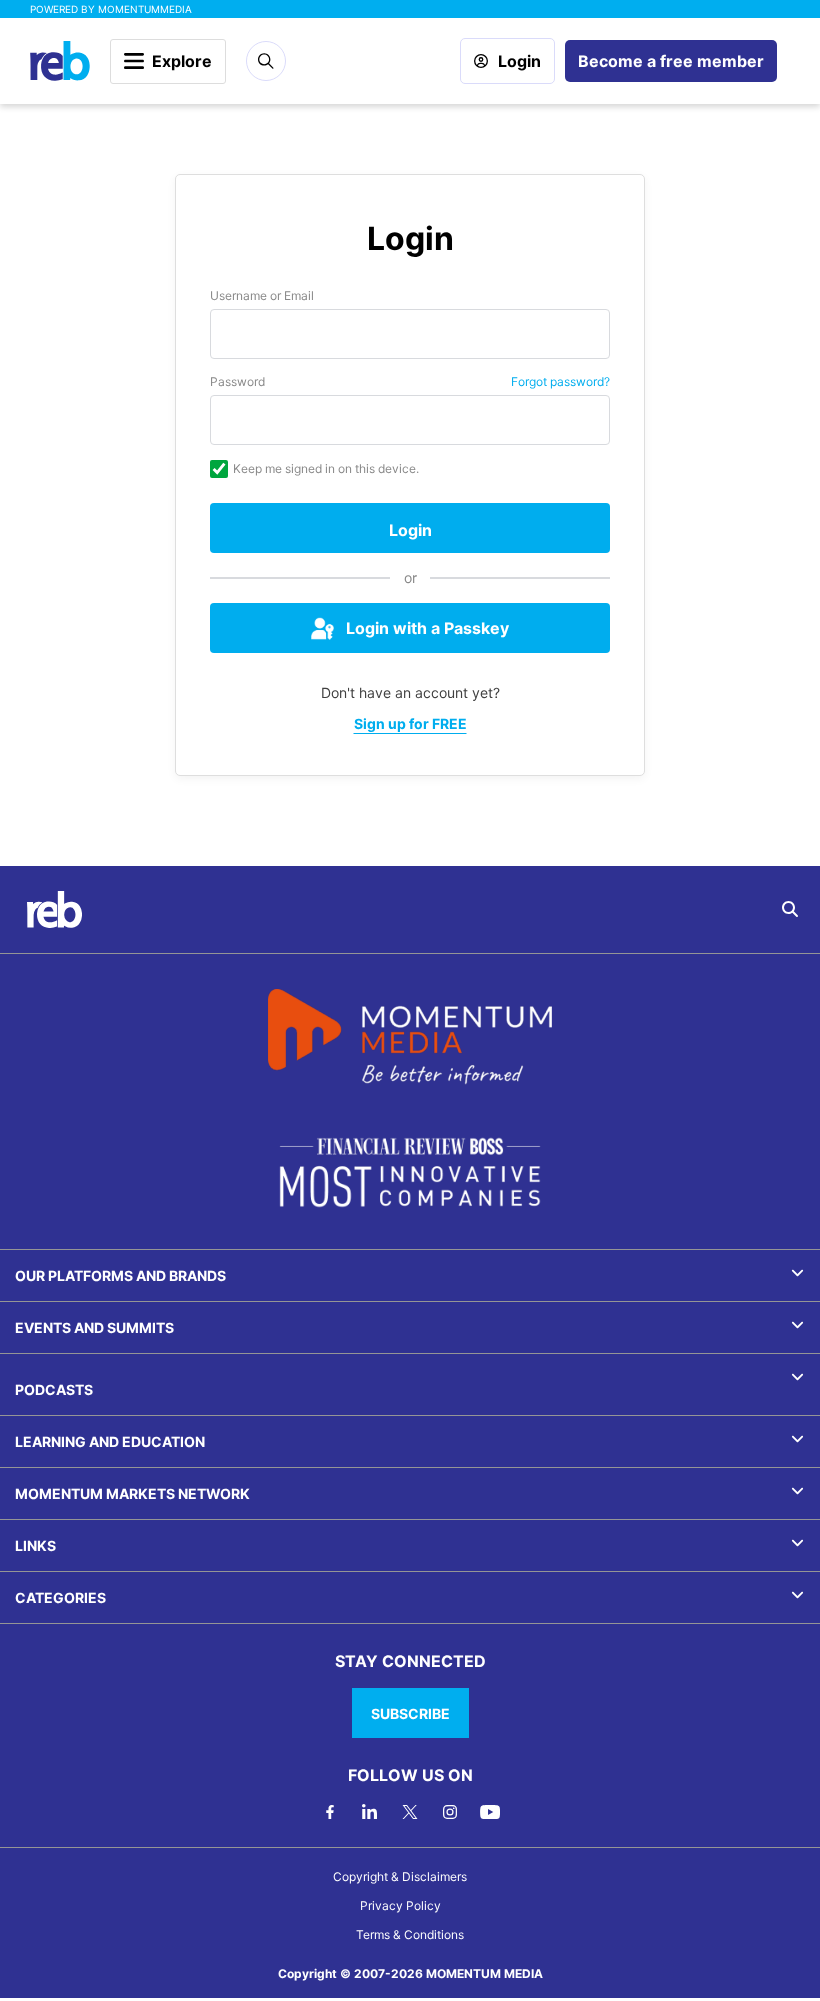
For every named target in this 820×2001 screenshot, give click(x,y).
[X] (410, 1812)
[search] (790, 909)
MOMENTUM (145, 9)
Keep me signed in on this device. (326, 468)
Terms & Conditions (410, 1934)
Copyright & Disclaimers (400, 1876)
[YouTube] (490, 1812)
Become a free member (671, 61)
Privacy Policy (400, 1905)
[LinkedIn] (370, 1812)
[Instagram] (450, 1812)
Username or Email (262, 295)
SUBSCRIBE (410, 1713)
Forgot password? (560, 381)
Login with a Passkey (427, 628)
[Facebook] (330, 1812)
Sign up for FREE (410, 723)
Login (519, 61)
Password (237, 381)
